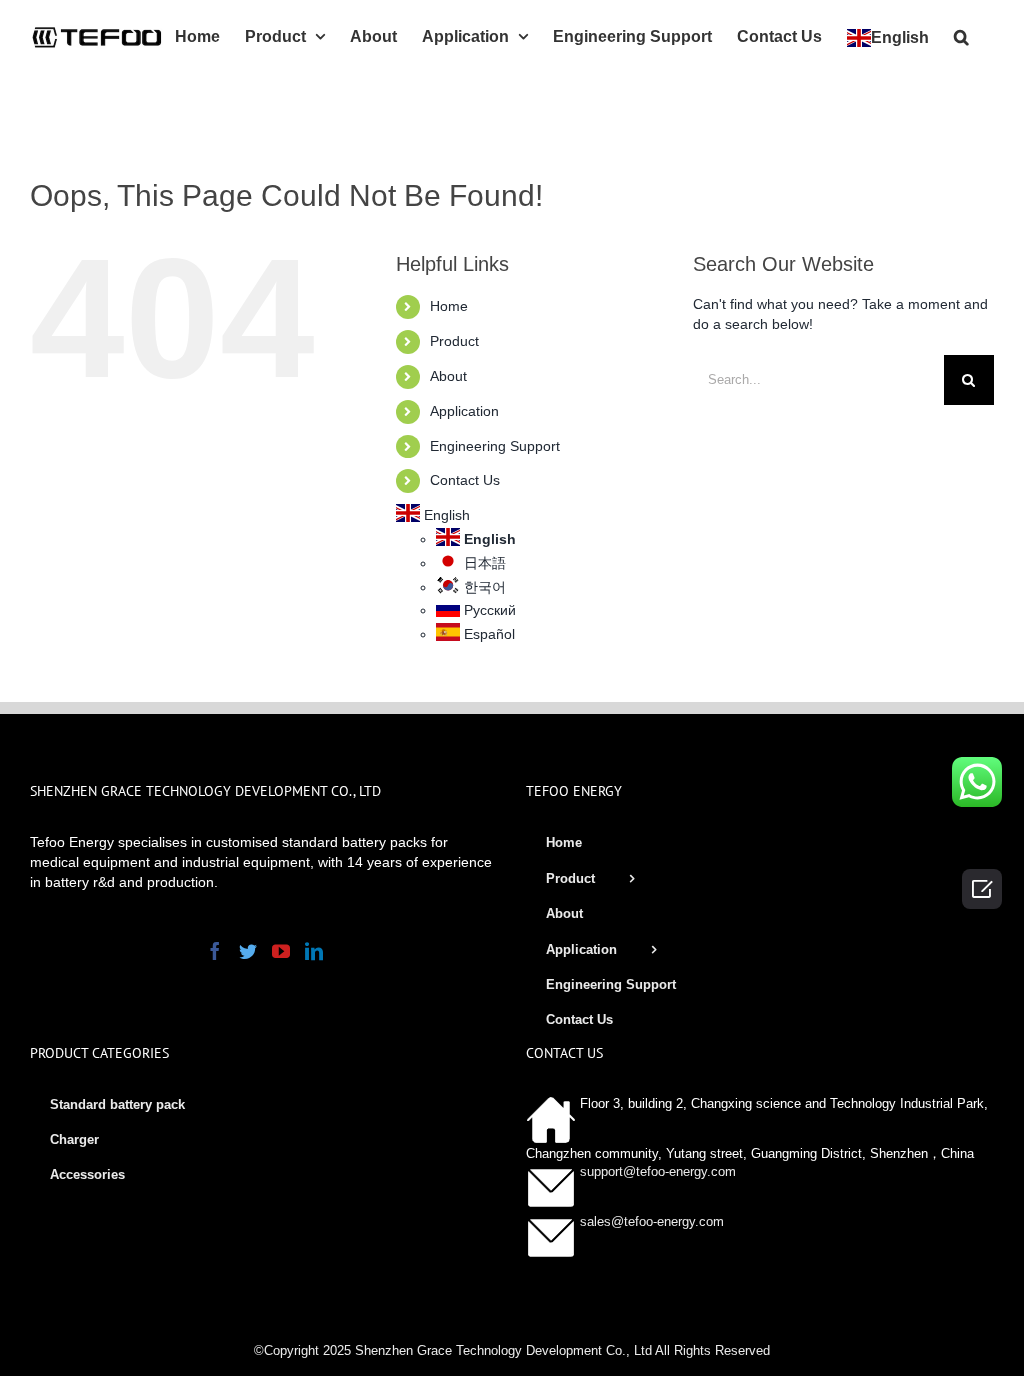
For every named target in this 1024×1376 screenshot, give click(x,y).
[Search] (961, 35)
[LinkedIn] (314, 951)
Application (464, 411)
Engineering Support (495, 446)
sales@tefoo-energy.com (652, 1221)
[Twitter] (248, 951)
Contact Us (465, 480)
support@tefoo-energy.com (658, 1171)
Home (449, 306)
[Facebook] (215, 951)
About (448, 376)
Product (454, 341)
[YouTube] (281, 951)
